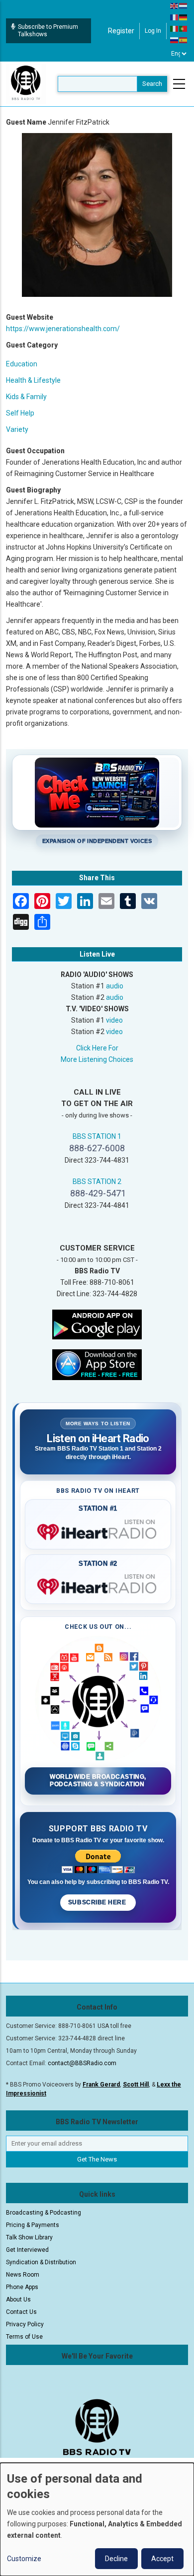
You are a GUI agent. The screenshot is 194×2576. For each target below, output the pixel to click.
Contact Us (21, 2312)
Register (121, 31)
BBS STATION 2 (97, 1182)
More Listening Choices (97, 1059)
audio (115, 986)
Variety (17, 429)
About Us (18, 2299)
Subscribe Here (98, 1902)
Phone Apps (22, 2287)
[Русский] (175, 40)
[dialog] (97, 2519)
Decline (116, 2559)
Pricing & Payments (33, 2225)
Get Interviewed (27, 2250)
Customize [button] (24, 2559)
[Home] (26, 83)
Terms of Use (24, 2337)
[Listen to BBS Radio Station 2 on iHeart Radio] (98, 1585)
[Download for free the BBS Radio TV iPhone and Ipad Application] (97, 1364)
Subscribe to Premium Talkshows (48, 31)
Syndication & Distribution (41, 2262)
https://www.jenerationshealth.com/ (63, 329)
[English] (175, 5)
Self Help (20, 413)
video (114, 1020)
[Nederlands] (184, 5)
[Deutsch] (184, 17)
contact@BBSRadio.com (82, 2063)
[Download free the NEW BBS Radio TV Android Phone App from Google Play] (97, 1323)
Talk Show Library (29, 2237)
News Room (23, 2275)
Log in (153, 31)
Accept (162, 2559)
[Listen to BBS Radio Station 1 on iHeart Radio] (98, 1530)
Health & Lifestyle (33, 380)
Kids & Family (26, 397)
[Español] (184, 40)
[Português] (184, 28)
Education (22, 364)
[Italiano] (175, 28)
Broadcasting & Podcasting (44, 2213)
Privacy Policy (25, 2324)
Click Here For (97, 1048)
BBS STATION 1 (97, 1136)
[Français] (175, 17)
